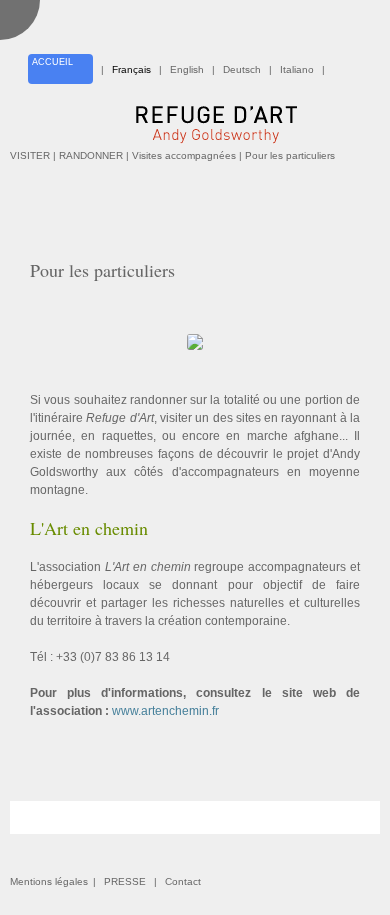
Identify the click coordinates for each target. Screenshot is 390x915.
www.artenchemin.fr (165, 711)
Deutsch (242, 69)
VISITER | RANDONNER (66, 155)
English (187, 69)
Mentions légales (49, 881)
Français (131, 69)
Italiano (297, 69)
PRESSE (125, 881)
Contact (183, 881)
